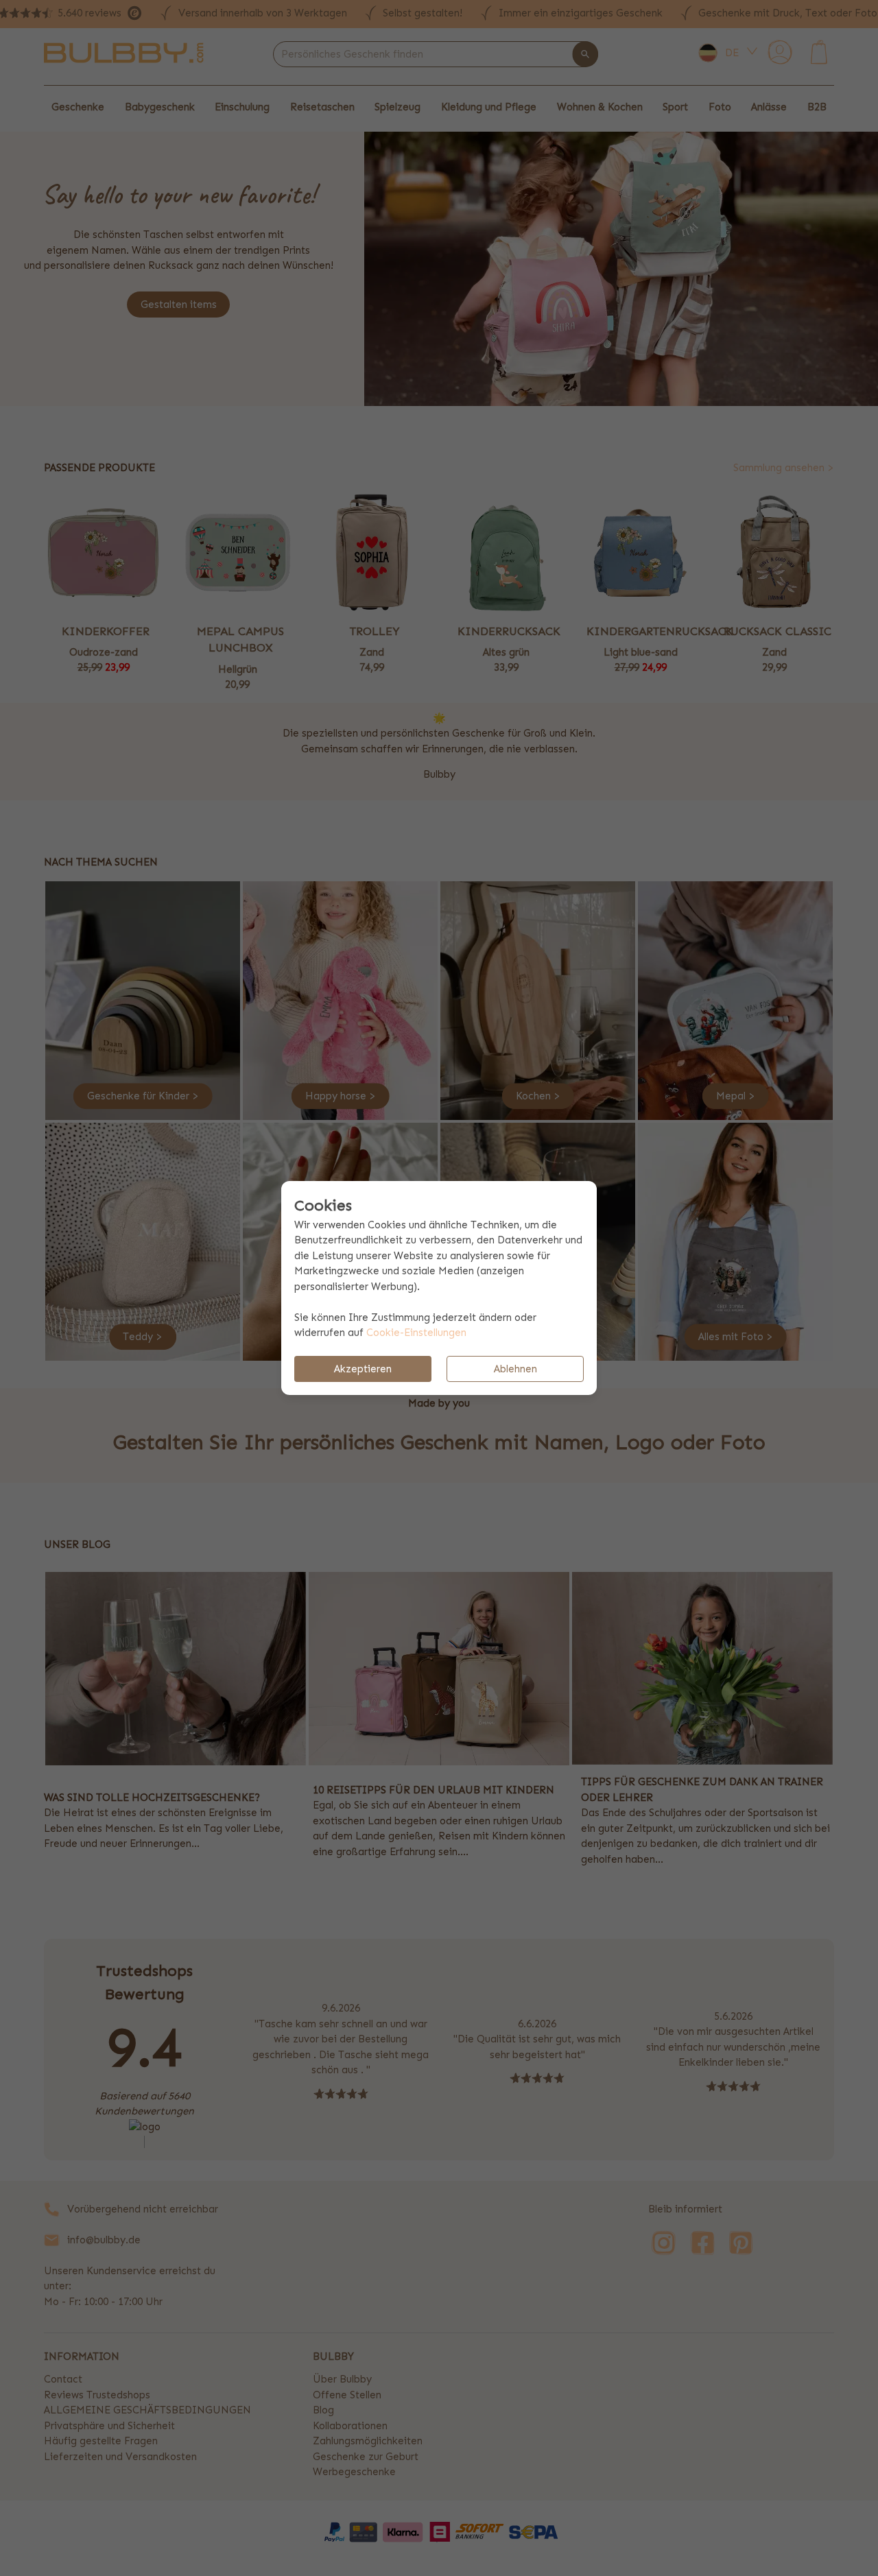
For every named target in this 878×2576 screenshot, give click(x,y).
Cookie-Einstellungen (416, 1333)
